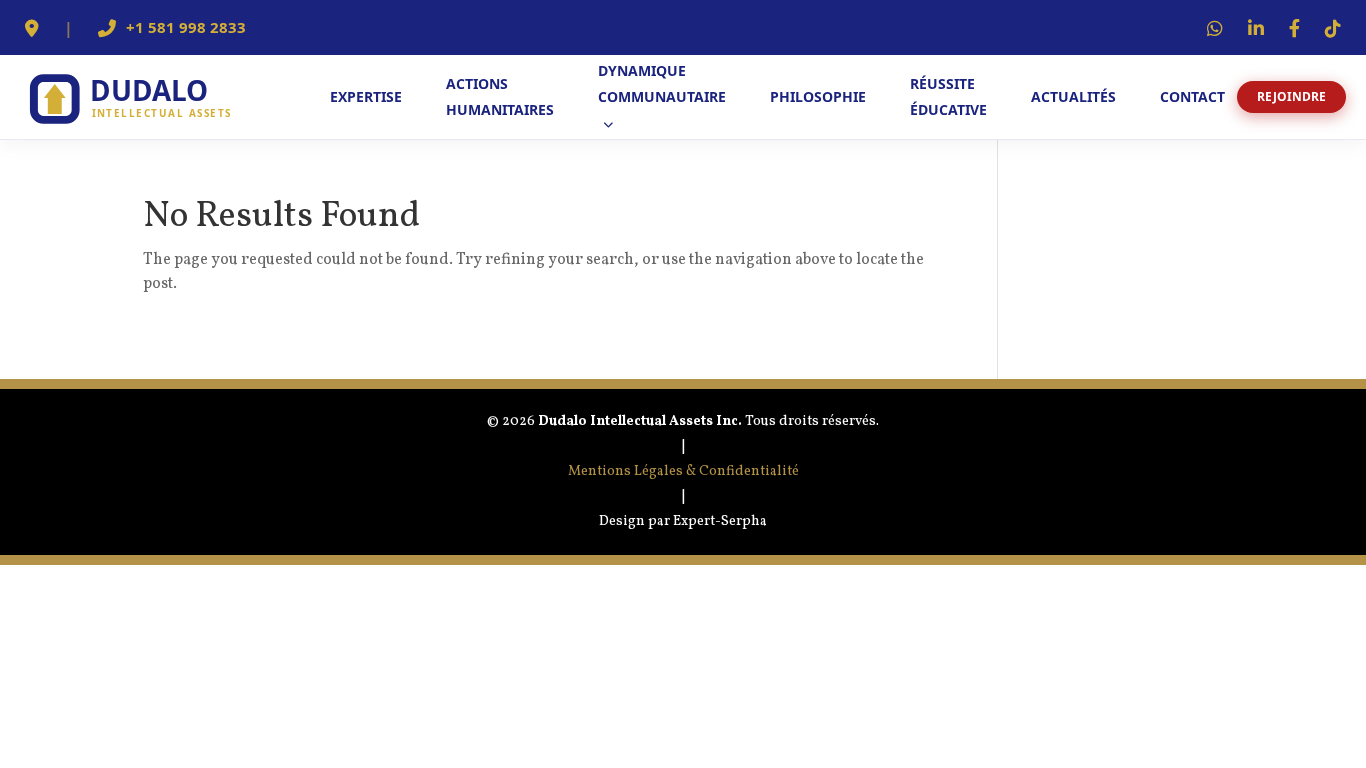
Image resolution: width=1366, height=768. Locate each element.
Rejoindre (1291, 96)
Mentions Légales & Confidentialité (683, 471)
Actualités (1073, 96)
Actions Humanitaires (500, 96)
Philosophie (818, 96)
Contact (1192, 96)
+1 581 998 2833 (186, 28)
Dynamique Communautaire (662, 83)
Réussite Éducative (948, 96)
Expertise (366, 96)
